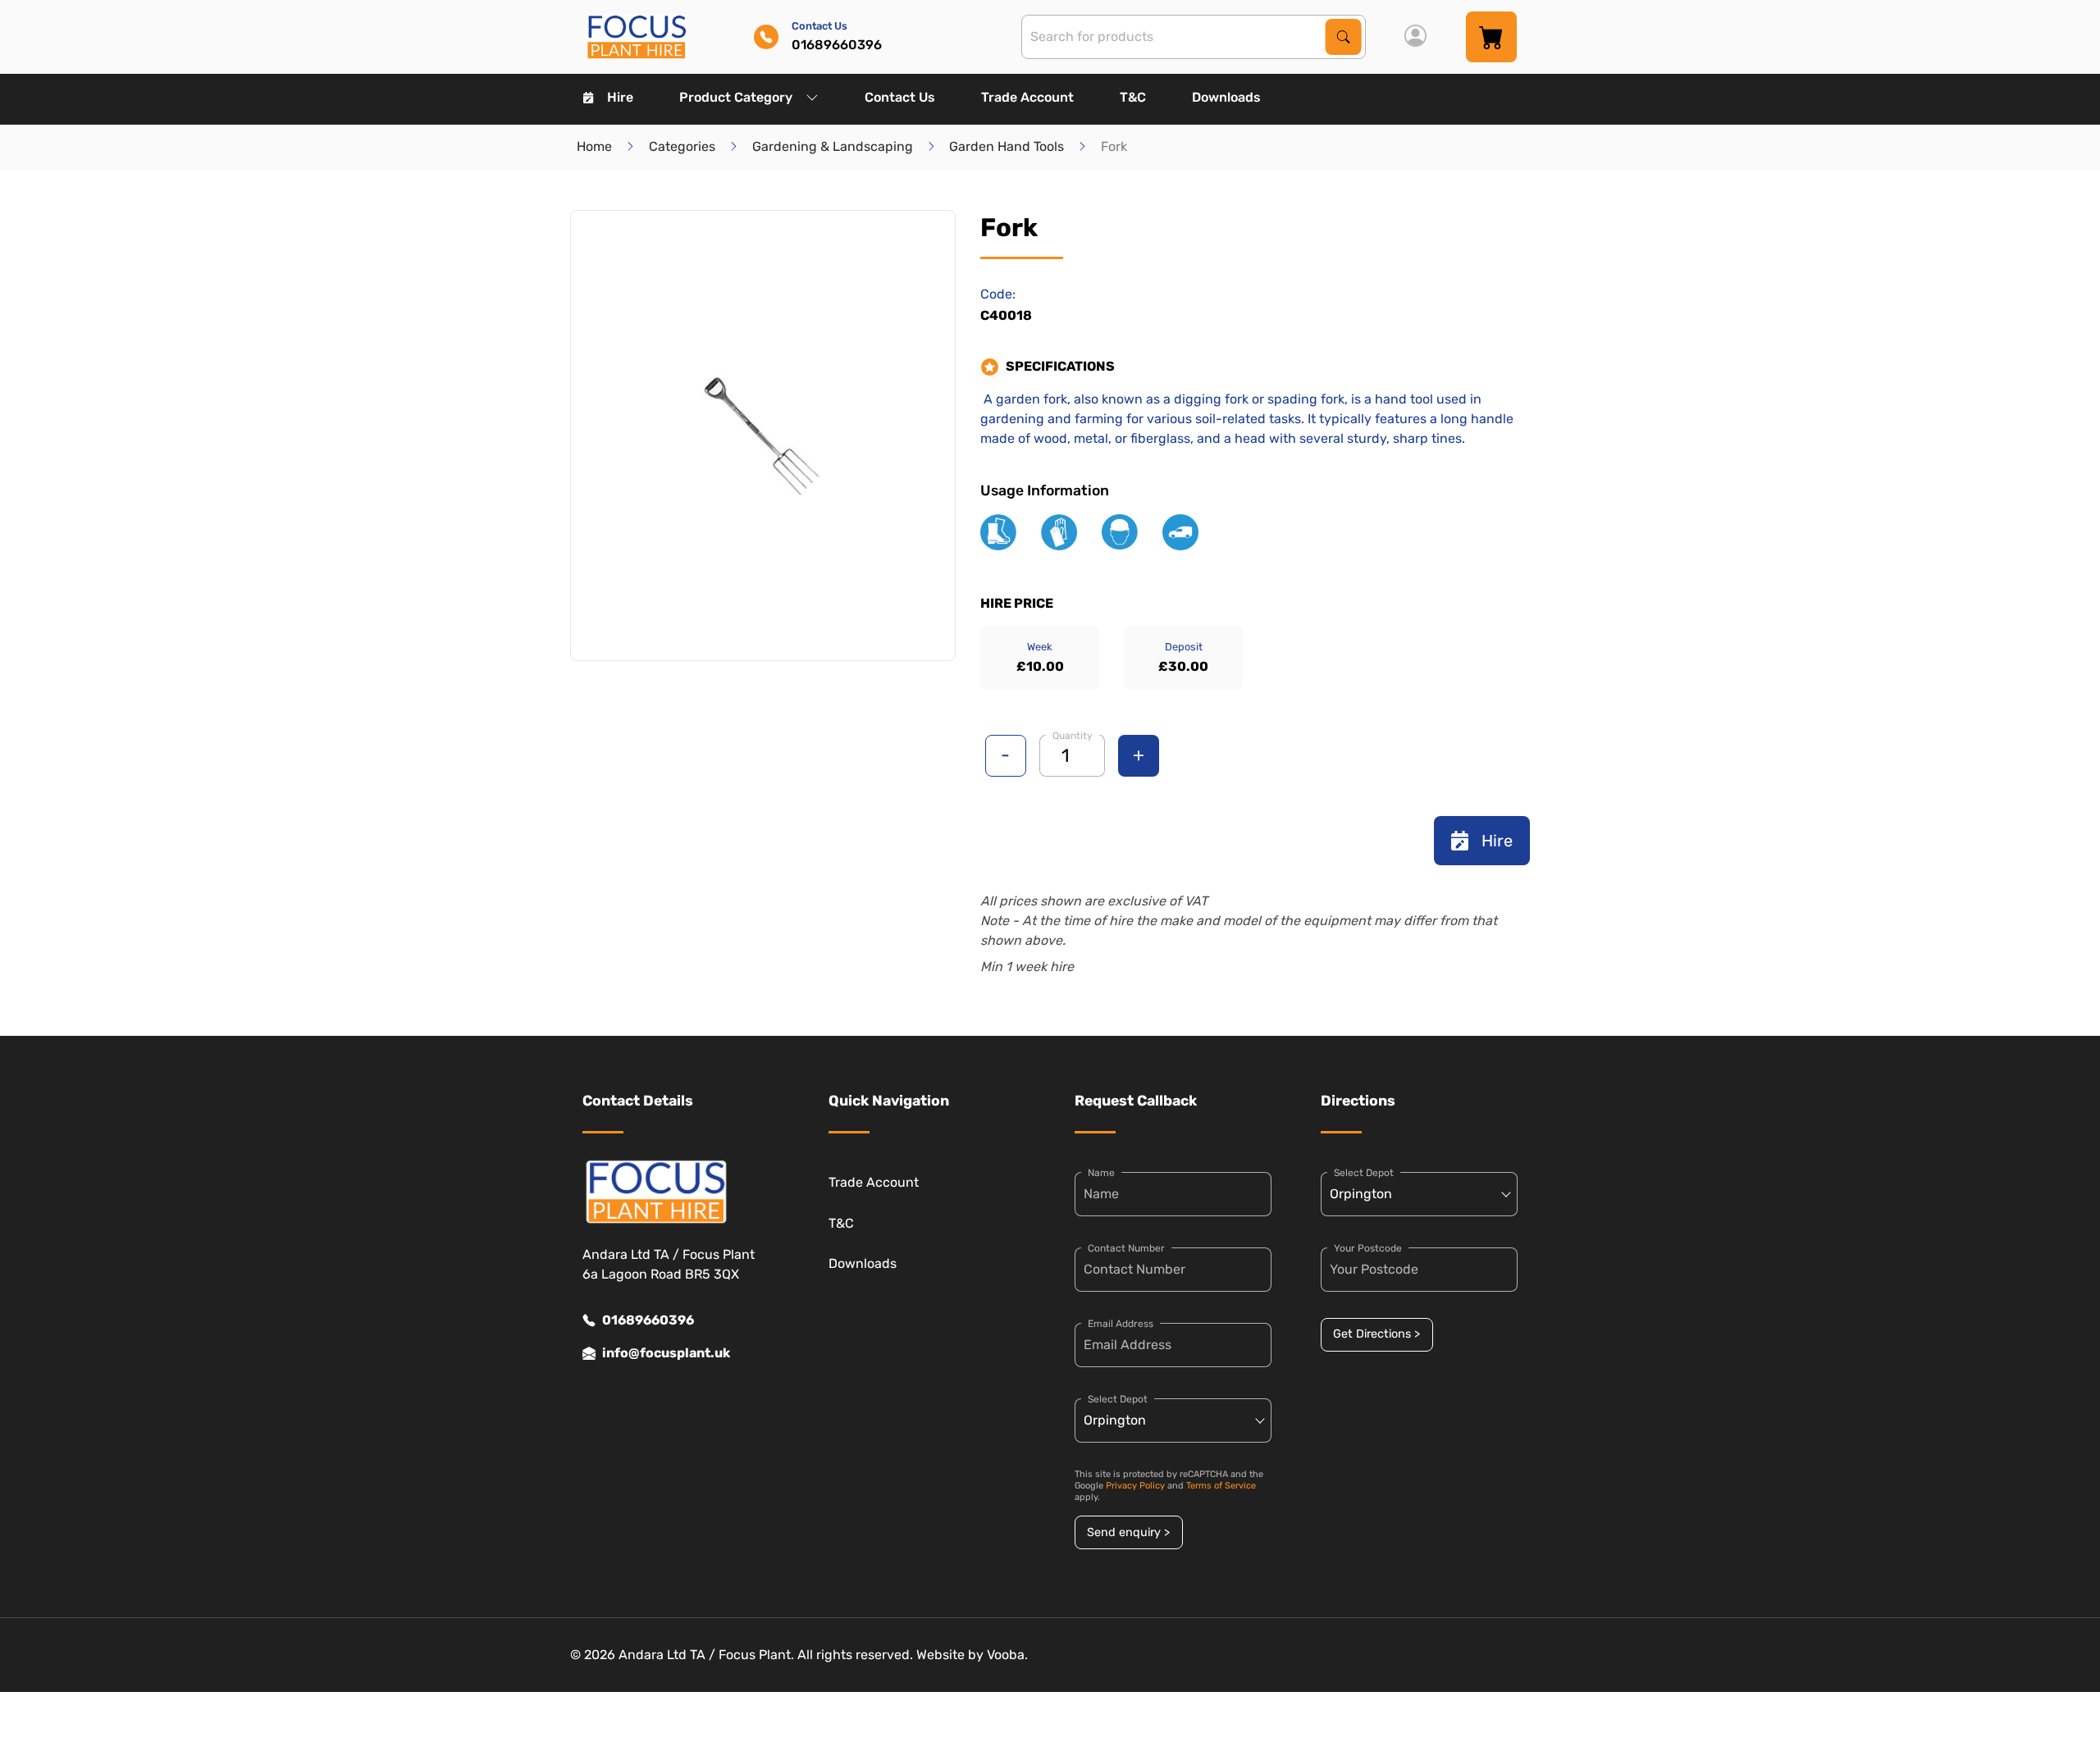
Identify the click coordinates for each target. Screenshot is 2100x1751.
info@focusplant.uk (666, 1353)
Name (1101, 1173)
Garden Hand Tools (1007, 146)
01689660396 (648, 1320)
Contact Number (1126, 1248)
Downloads (1226, 97)
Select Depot (1118, 1399)
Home (594, 146)
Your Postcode (1368, 1248)
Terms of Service (1221, 1486)
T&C (1133, 97)
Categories (682, 146)
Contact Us (900, 97)
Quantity (1073, 736)
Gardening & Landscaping (833, 146)
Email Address (1121, 1324)
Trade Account (1027, 97)
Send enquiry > (1128, 1532)
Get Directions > (1376, 1334)
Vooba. (1007, 1655)
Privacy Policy (1135, 1486)
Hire (620, 97)
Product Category (736, 97)
